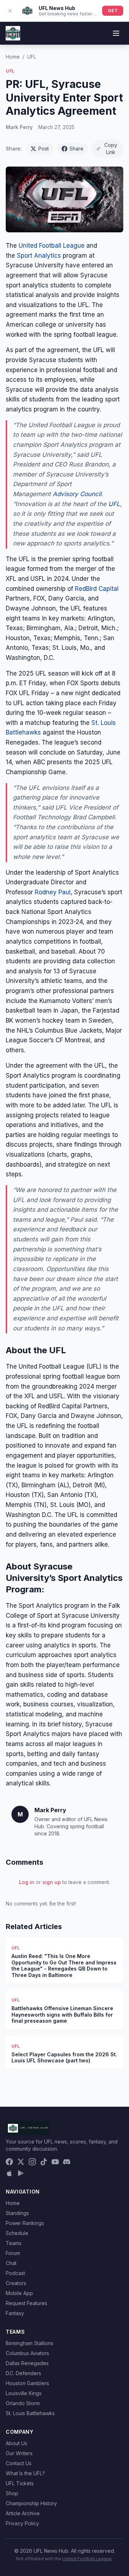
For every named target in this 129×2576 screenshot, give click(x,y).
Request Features (27, 2303)
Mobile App (19, 2293)
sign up (52, 1882)
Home (13, 57)
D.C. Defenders (23, 2373)
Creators (16, 2283)
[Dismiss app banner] (10, 11)
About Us (16, 2443)
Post (44, 149)
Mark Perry (19, 127)
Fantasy (15, 2313)
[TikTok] (44, 2162)
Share (77, 149)
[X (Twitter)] (21, 2162)
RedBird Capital (97, 589)
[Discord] (67, 2162)
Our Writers (19, 2453)
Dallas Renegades (27, 2363)
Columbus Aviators (27, 2353)
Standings (17, 2213)
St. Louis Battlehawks (30, 2413)
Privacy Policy (22, 2523)
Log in (27, 1882)
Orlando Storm (23, 2403)
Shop (12, 2493)
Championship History (31, 2503)
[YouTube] (55, 2162)
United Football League (52, 246)
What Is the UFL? (25, 2473)
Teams (14, 2243)
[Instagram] (32, 2162)
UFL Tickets (20, 2483)
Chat (11, 2263)
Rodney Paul (53, 892)
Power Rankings (25, 2223)
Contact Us (19, 2463)
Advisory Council (77, 494)
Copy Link (111, 149)
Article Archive (23, 2513)
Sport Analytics (40, 256)
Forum (13, 2253)
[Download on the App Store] (9, 2173)
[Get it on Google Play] (21, 2173)
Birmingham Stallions (30, 2343)
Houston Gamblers (27, 2383)
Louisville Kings (24, 2393)
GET (113, 11)
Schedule (17, 2233)
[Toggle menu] (116, 33)
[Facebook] (9, 2162)
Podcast (15, 2273)
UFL (32, 57)
